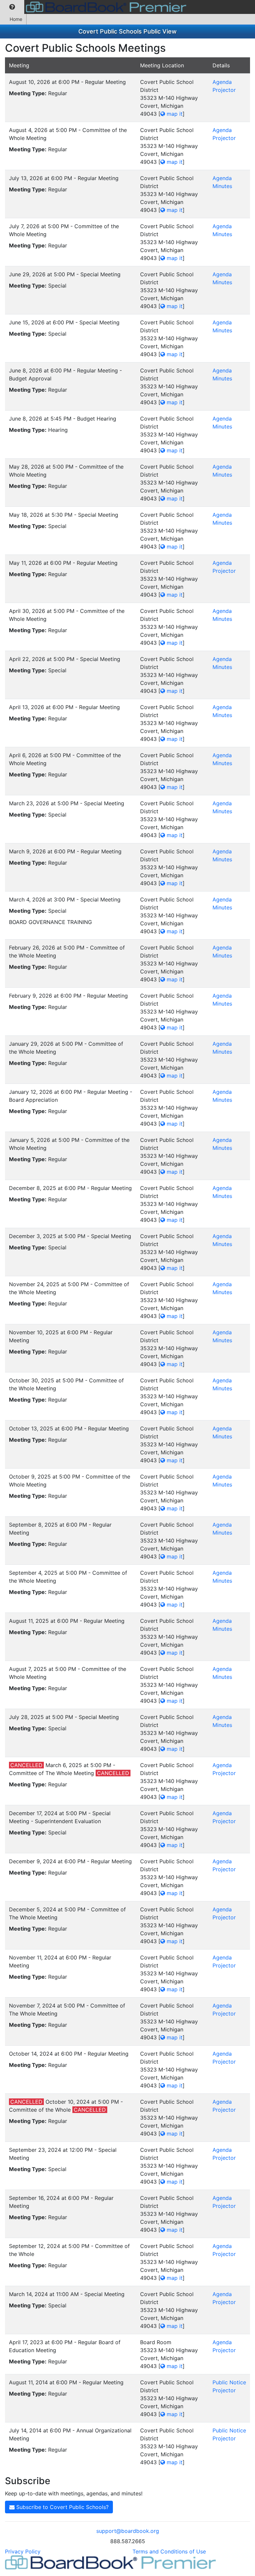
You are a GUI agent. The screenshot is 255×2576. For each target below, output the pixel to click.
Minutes (222, 186)
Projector (224, 90)
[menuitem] (12, 7)
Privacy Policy (23, 2551)
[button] (12, 7)
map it (174, 114)
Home (16, 19)
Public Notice (229, 2382)
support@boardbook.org (128, 2531)
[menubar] (95, 7)
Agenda (222, 82)
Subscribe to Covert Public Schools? (62, 2507)
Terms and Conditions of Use (169, 2551)
